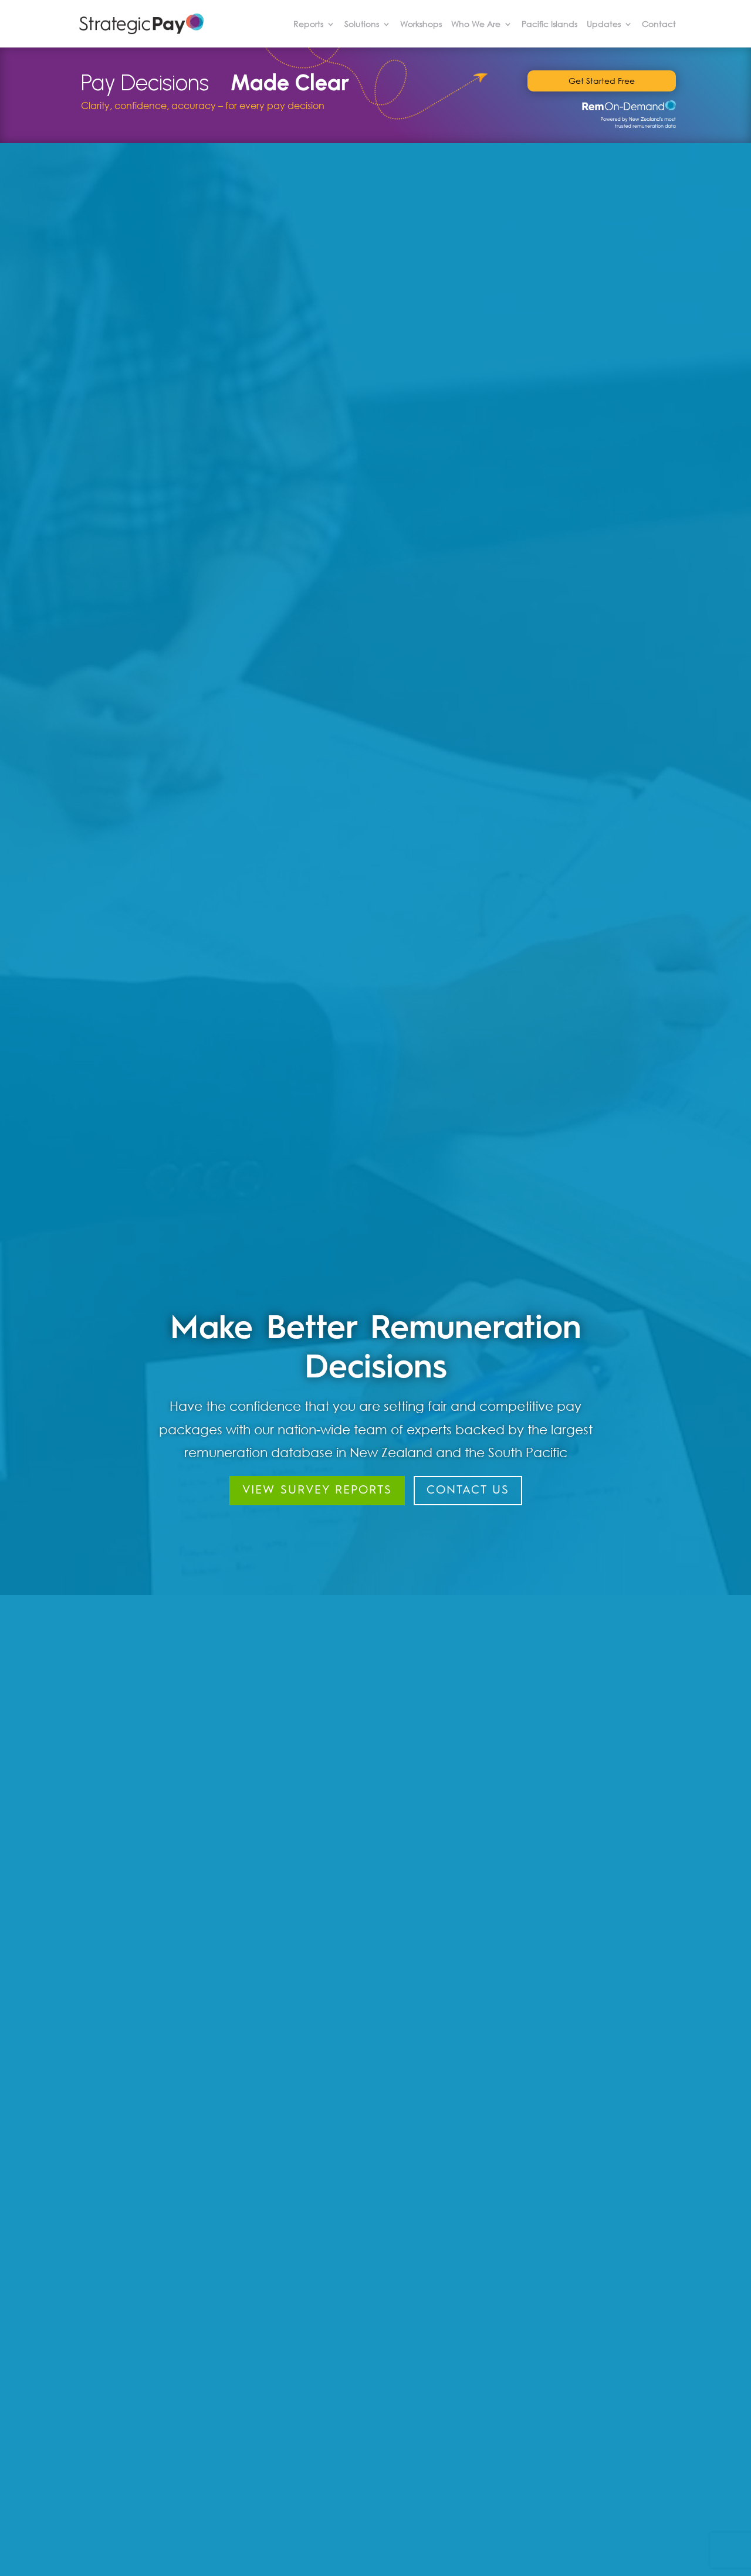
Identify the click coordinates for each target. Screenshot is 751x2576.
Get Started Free (602, 81)
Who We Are (476, 25)
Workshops (421, 25)
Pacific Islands (549, 25)
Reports (308, 25)
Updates (604, 25)
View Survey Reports (317, 1491)
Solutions (362, 25)
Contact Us (468, 1491)
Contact (659, 25)
